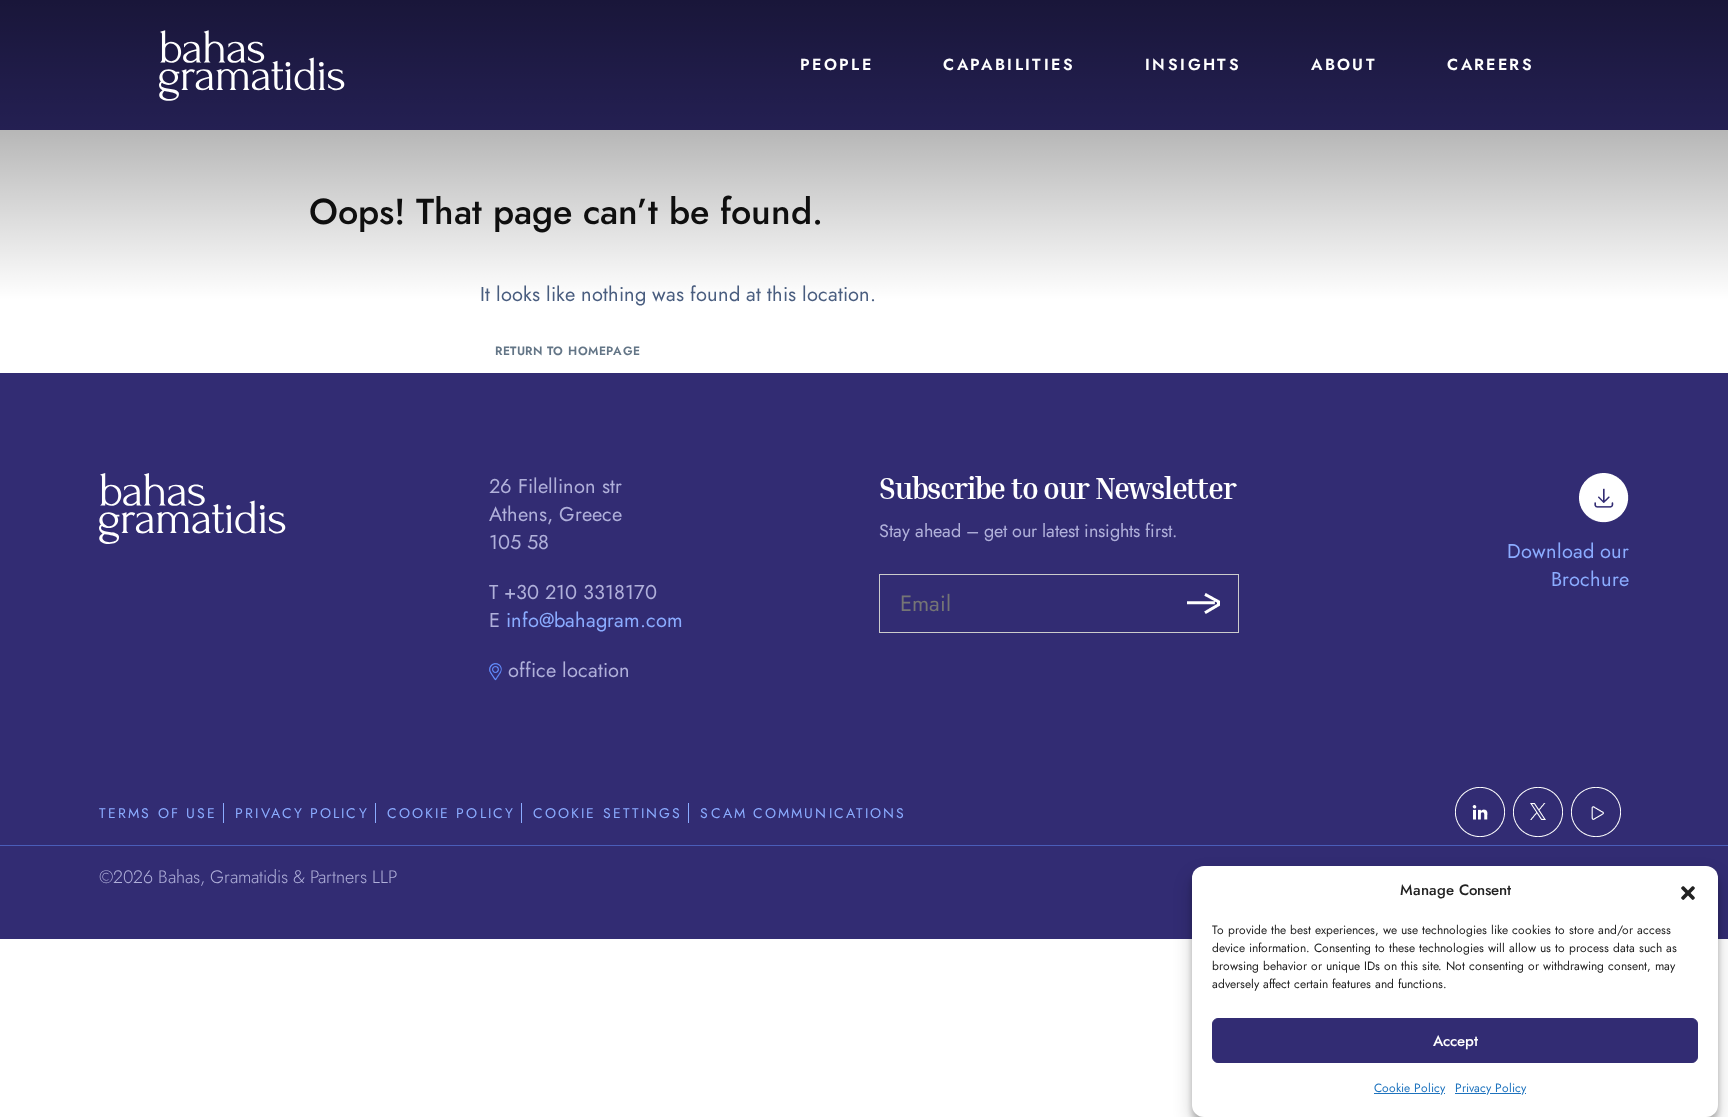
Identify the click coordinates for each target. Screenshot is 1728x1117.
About (1344, 64)
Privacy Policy (1490, 1088)
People (836, 64)
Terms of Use (158, 813)
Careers (1490, 64)
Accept (1455, 1041)
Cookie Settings (608, 813)
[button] (1688, 891)
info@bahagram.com (594, 620)
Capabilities (1009, 64)
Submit (1204, 604)
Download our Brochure (1568, 565)
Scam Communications (803, 813)
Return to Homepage (568, 351)
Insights (1193, 64)
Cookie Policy (1409, 1088)
